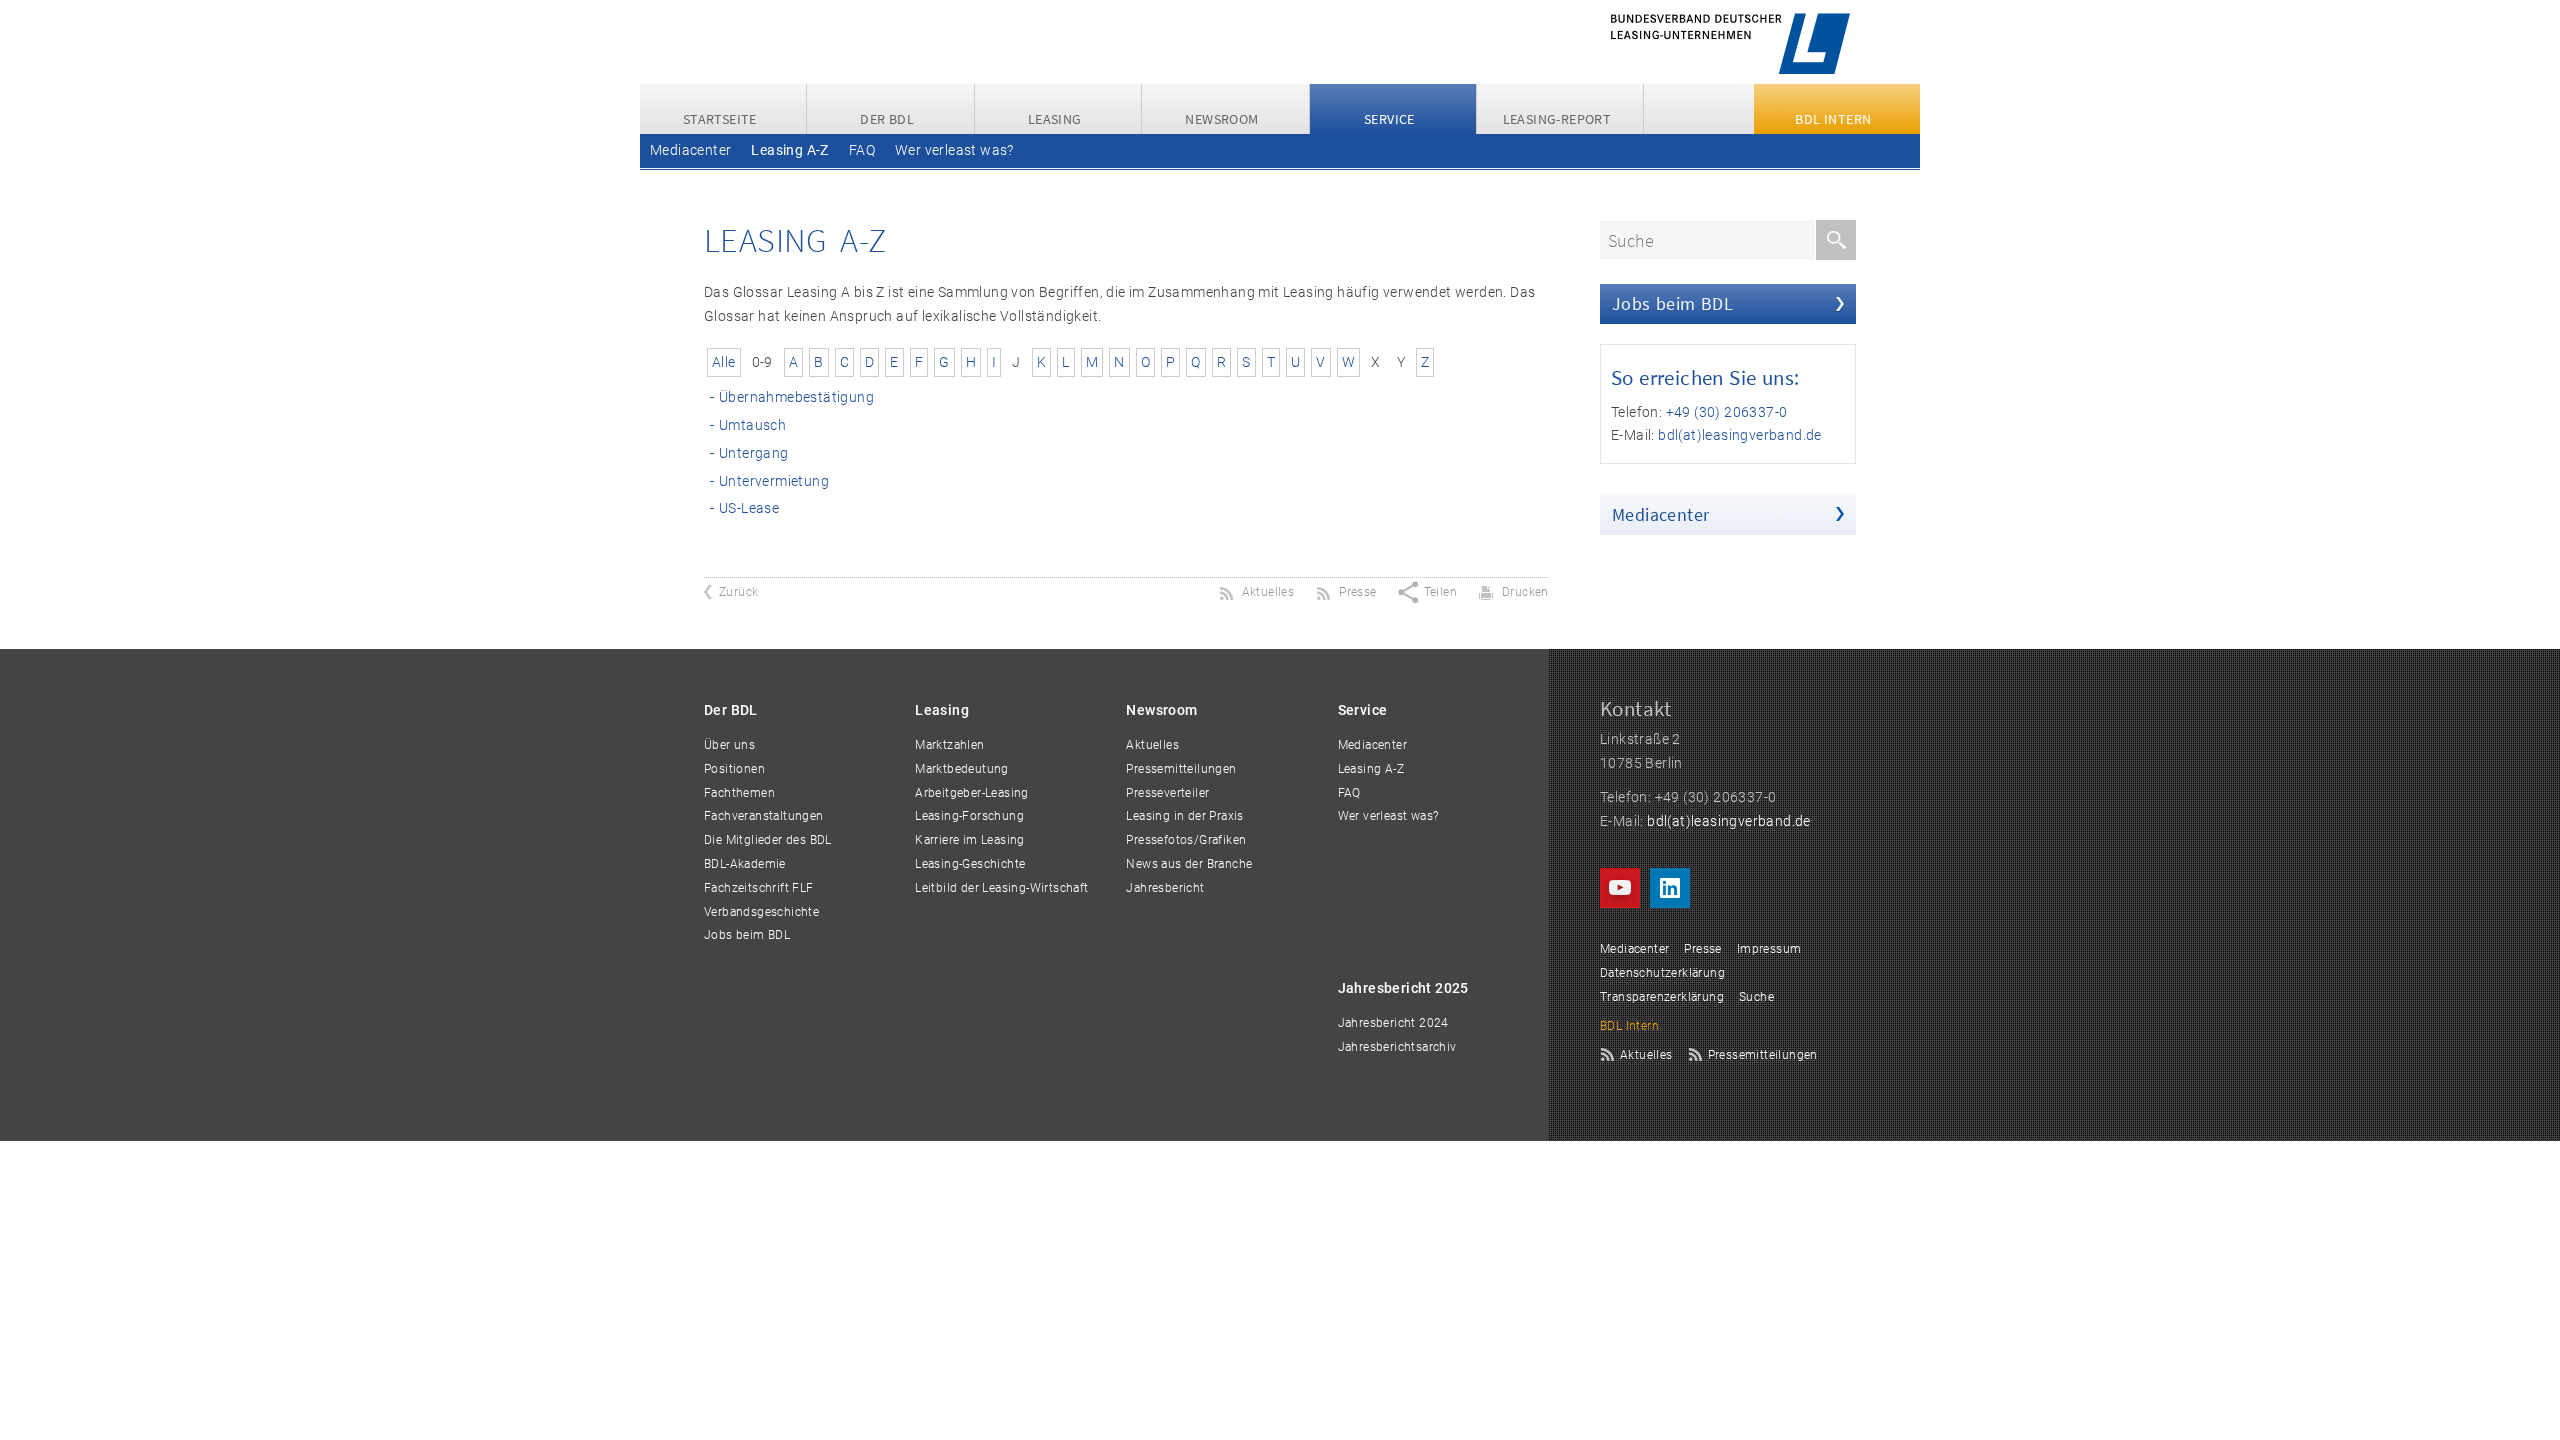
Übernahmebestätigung (796, 397)
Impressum (1769, 949)
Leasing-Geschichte (970, 864)
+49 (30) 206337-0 (1727, 412)
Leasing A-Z (789, 150)
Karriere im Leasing (970, 840)
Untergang (754, 453)
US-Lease (749, 508)
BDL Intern (1629, 1026)
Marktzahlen (949, 745)
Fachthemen (739, 793)
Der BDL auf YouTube (1620, 888)
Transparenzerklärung (1662, 997)
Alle (724, 362)
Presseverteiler (1167, 793)
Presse (1702, 949)
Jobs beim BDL (1672, 303)
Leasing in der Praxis (1184, 816)
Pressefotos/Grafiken (1186, 840)
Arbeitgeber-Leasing (972, 793)
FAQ (862, 150)
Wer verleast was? (954, 150)
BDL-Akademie (745, 864)
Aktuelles (1152, 745)
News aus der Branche (1189, 864)
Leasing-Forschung (969, 816)
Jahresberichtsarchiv (1397, 1047)
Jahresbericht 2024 (1393, 1023)
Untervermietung (774, 481)
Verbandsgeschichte (761, 912)
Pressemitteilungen (1181, 769)
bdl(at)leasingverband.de (1740, 435)
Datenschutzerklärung (1662, 973)
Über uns (729, 745)
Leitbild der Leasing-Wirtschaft (1001, 888)
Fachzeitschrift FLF (759, 888)
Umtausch (752, 425)
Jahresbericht (1165, 888)
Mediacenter (690, 150)
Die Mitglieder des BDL (768, 840)
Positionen (734, 769)
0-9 (762, 362)
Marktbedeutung (962, 769)
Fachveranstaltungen (764, 816)
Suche (1756, 997)
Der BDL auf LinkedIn (1670, 888)
